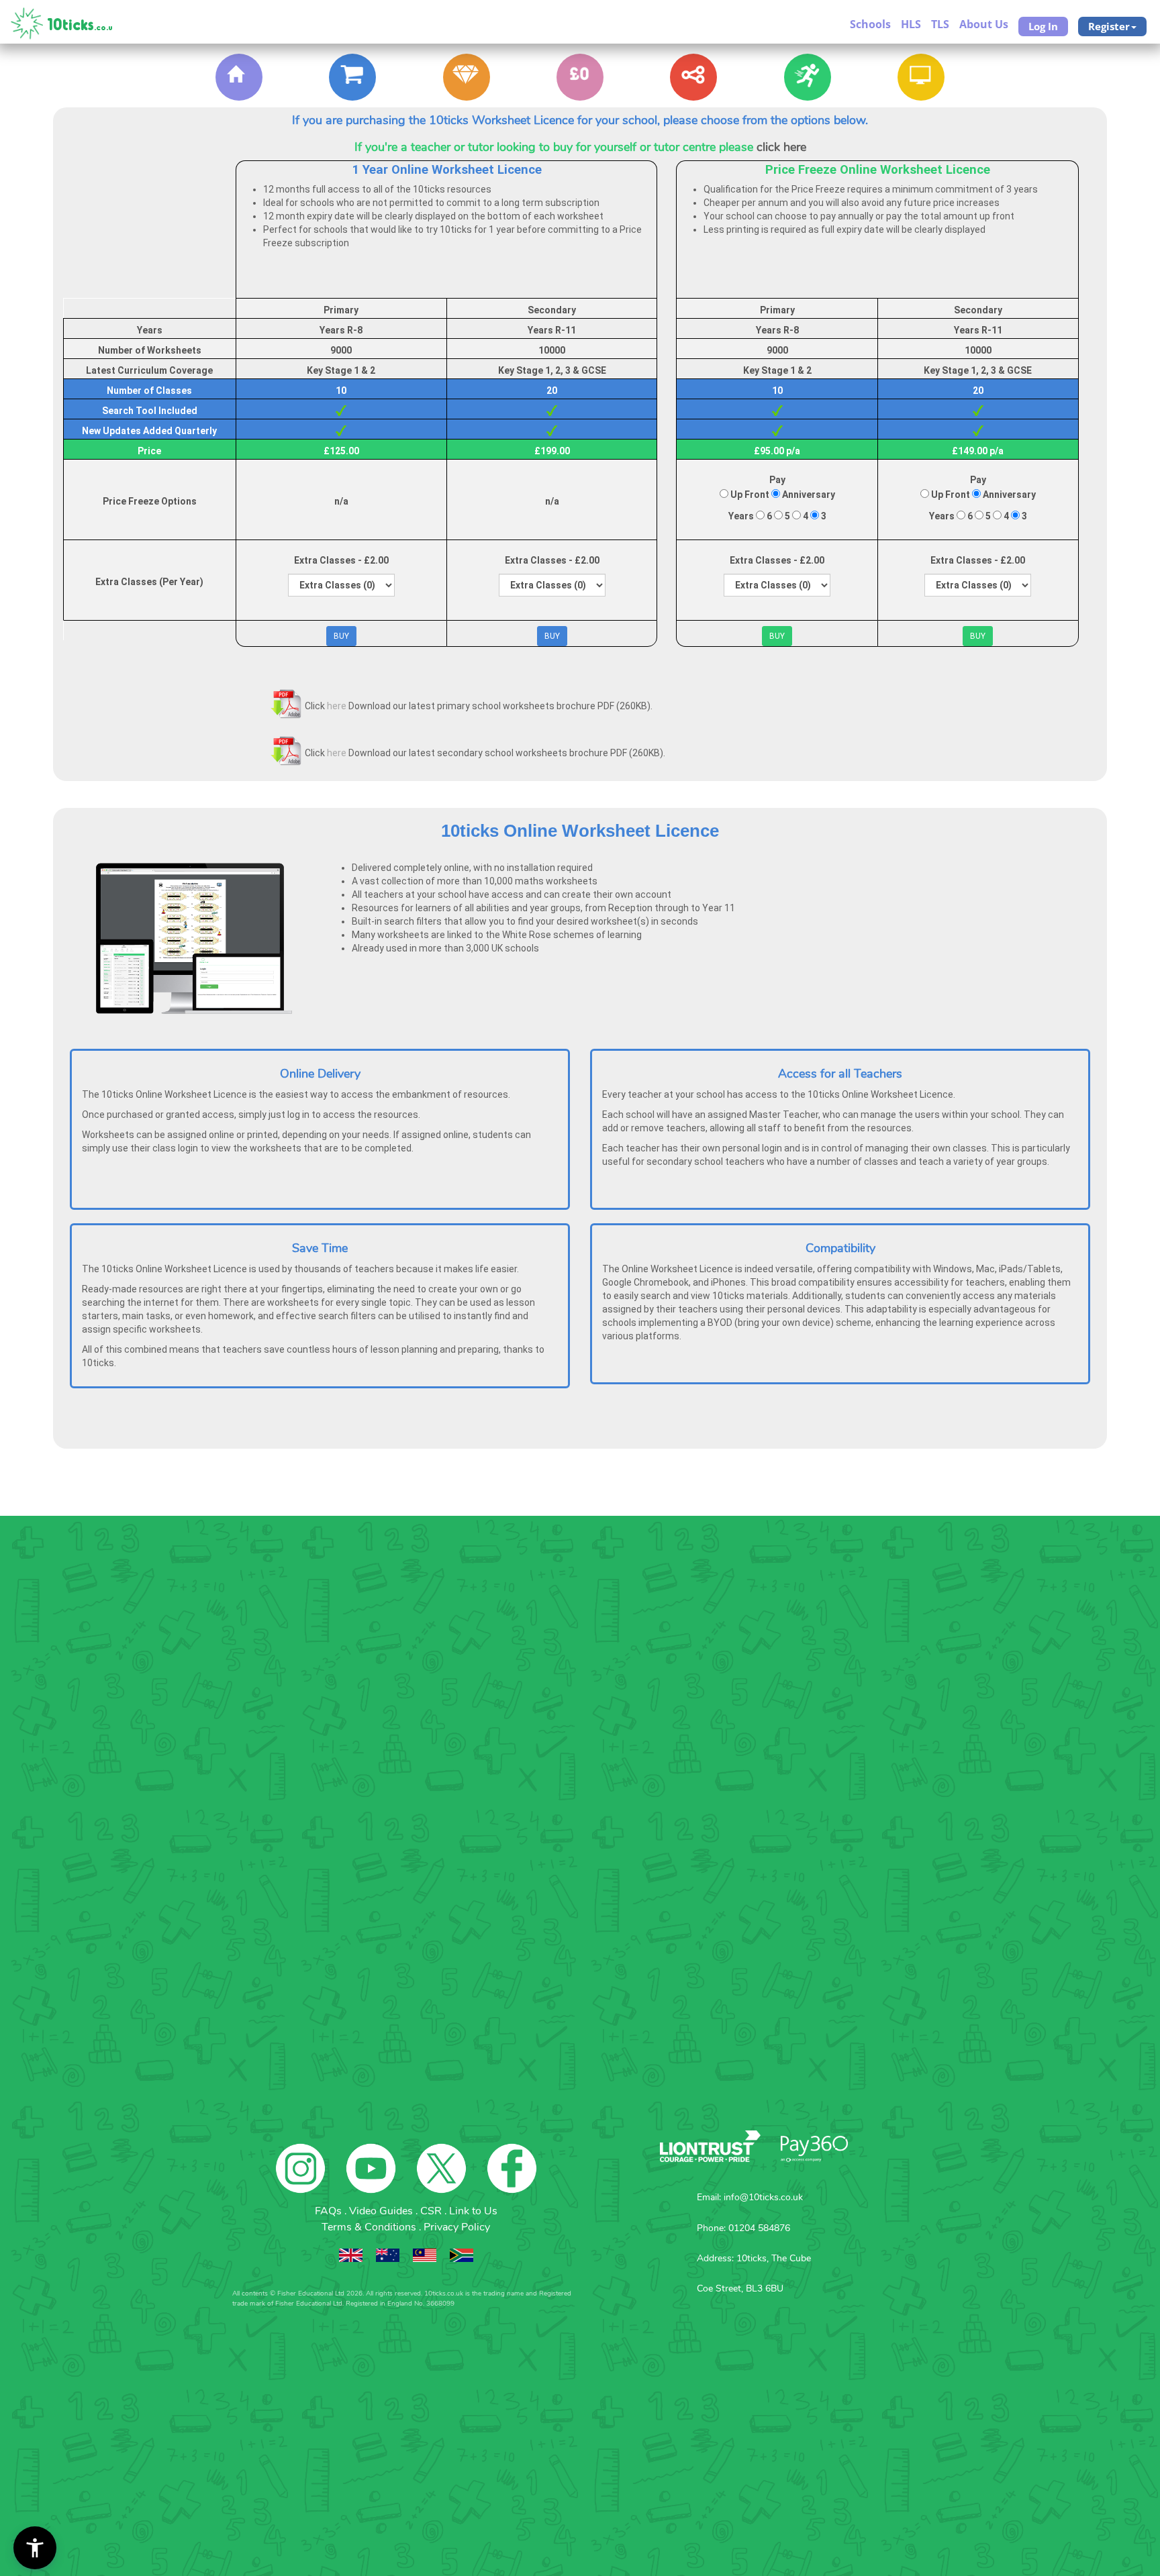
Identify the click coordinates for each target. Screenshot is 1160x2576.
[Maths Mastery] (693, 77)
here (337, 706)
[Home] (239, 77)
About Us (984, 24)
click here (781, 147)
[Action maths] (808, 77)
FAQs (330, 2211)
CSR (432, 2211)
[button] (35, 2548)
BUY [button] (341, 636)
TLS (940, 24)
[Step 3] (580, 77)
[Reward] (467, 77)
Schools (870, 24)
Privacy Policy (457, 2227)
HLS (911, 24)
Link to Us (473, 2211)
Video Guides (382, 2211)
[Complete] (352, 77)
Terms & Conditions (370, 2227)
